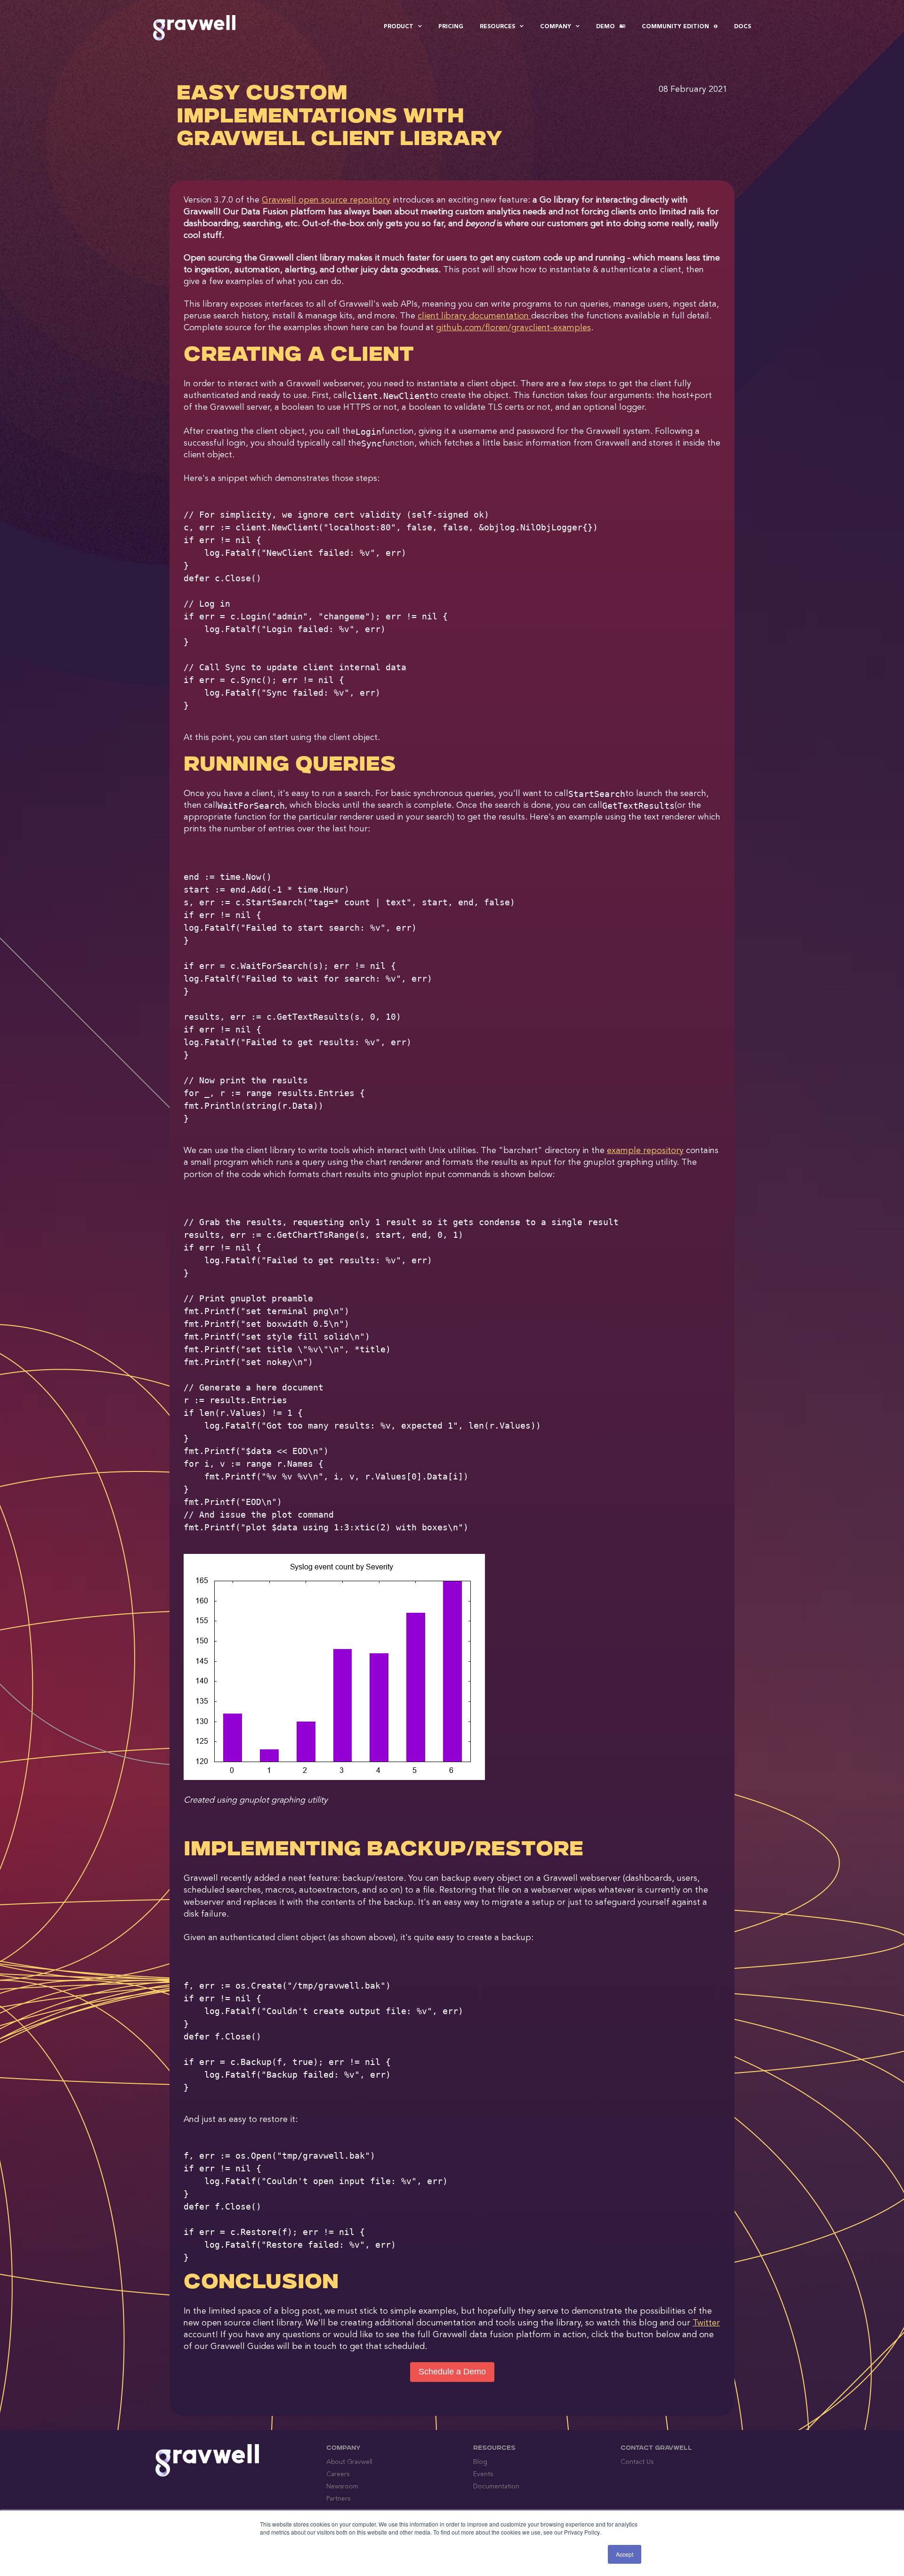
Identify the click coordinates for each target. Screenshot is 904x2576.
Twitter (706, 2323)
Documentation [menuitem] (496, 2487)
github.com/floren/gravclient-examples (513, 328)
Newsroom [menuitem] (342, 2487)
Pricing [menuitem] (451, 27)
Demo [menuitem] (605, 27)
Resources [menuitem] (497, 27)
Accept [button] (625, 2554)
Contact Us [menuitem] (637, 2462)
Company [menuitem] (556, 27)
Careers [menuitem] (338, 2474)
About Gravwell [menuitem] (349, 2462)
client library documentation (474, 316)
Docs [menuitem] (743, 27)
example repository (645, 1151)
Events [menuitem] (483, 2474)
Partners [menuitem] (338, 2499)
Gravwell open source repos (326, 200)
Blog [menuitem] (480, 2462)
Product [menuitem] (399, 27)
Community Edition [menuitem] (675, 27)
